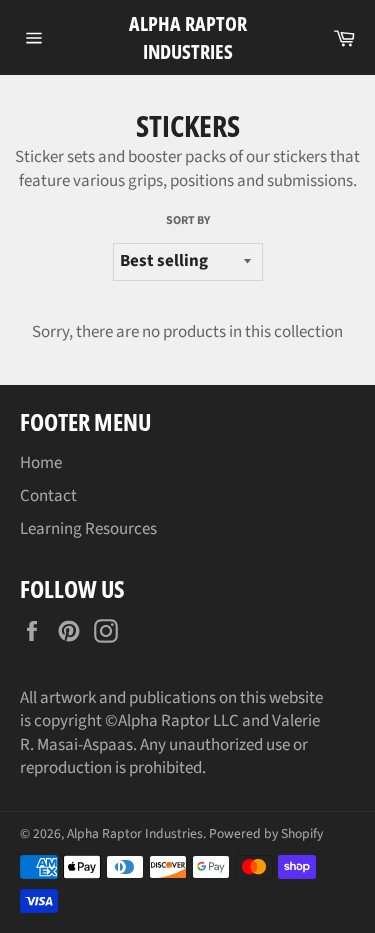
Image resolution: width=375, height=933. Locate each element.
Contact (48, 496)
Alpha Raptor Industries (188, 37)
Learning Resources (88, 529)
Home (41, 463)
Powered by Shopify (266, 833)
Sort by (188, 221)
